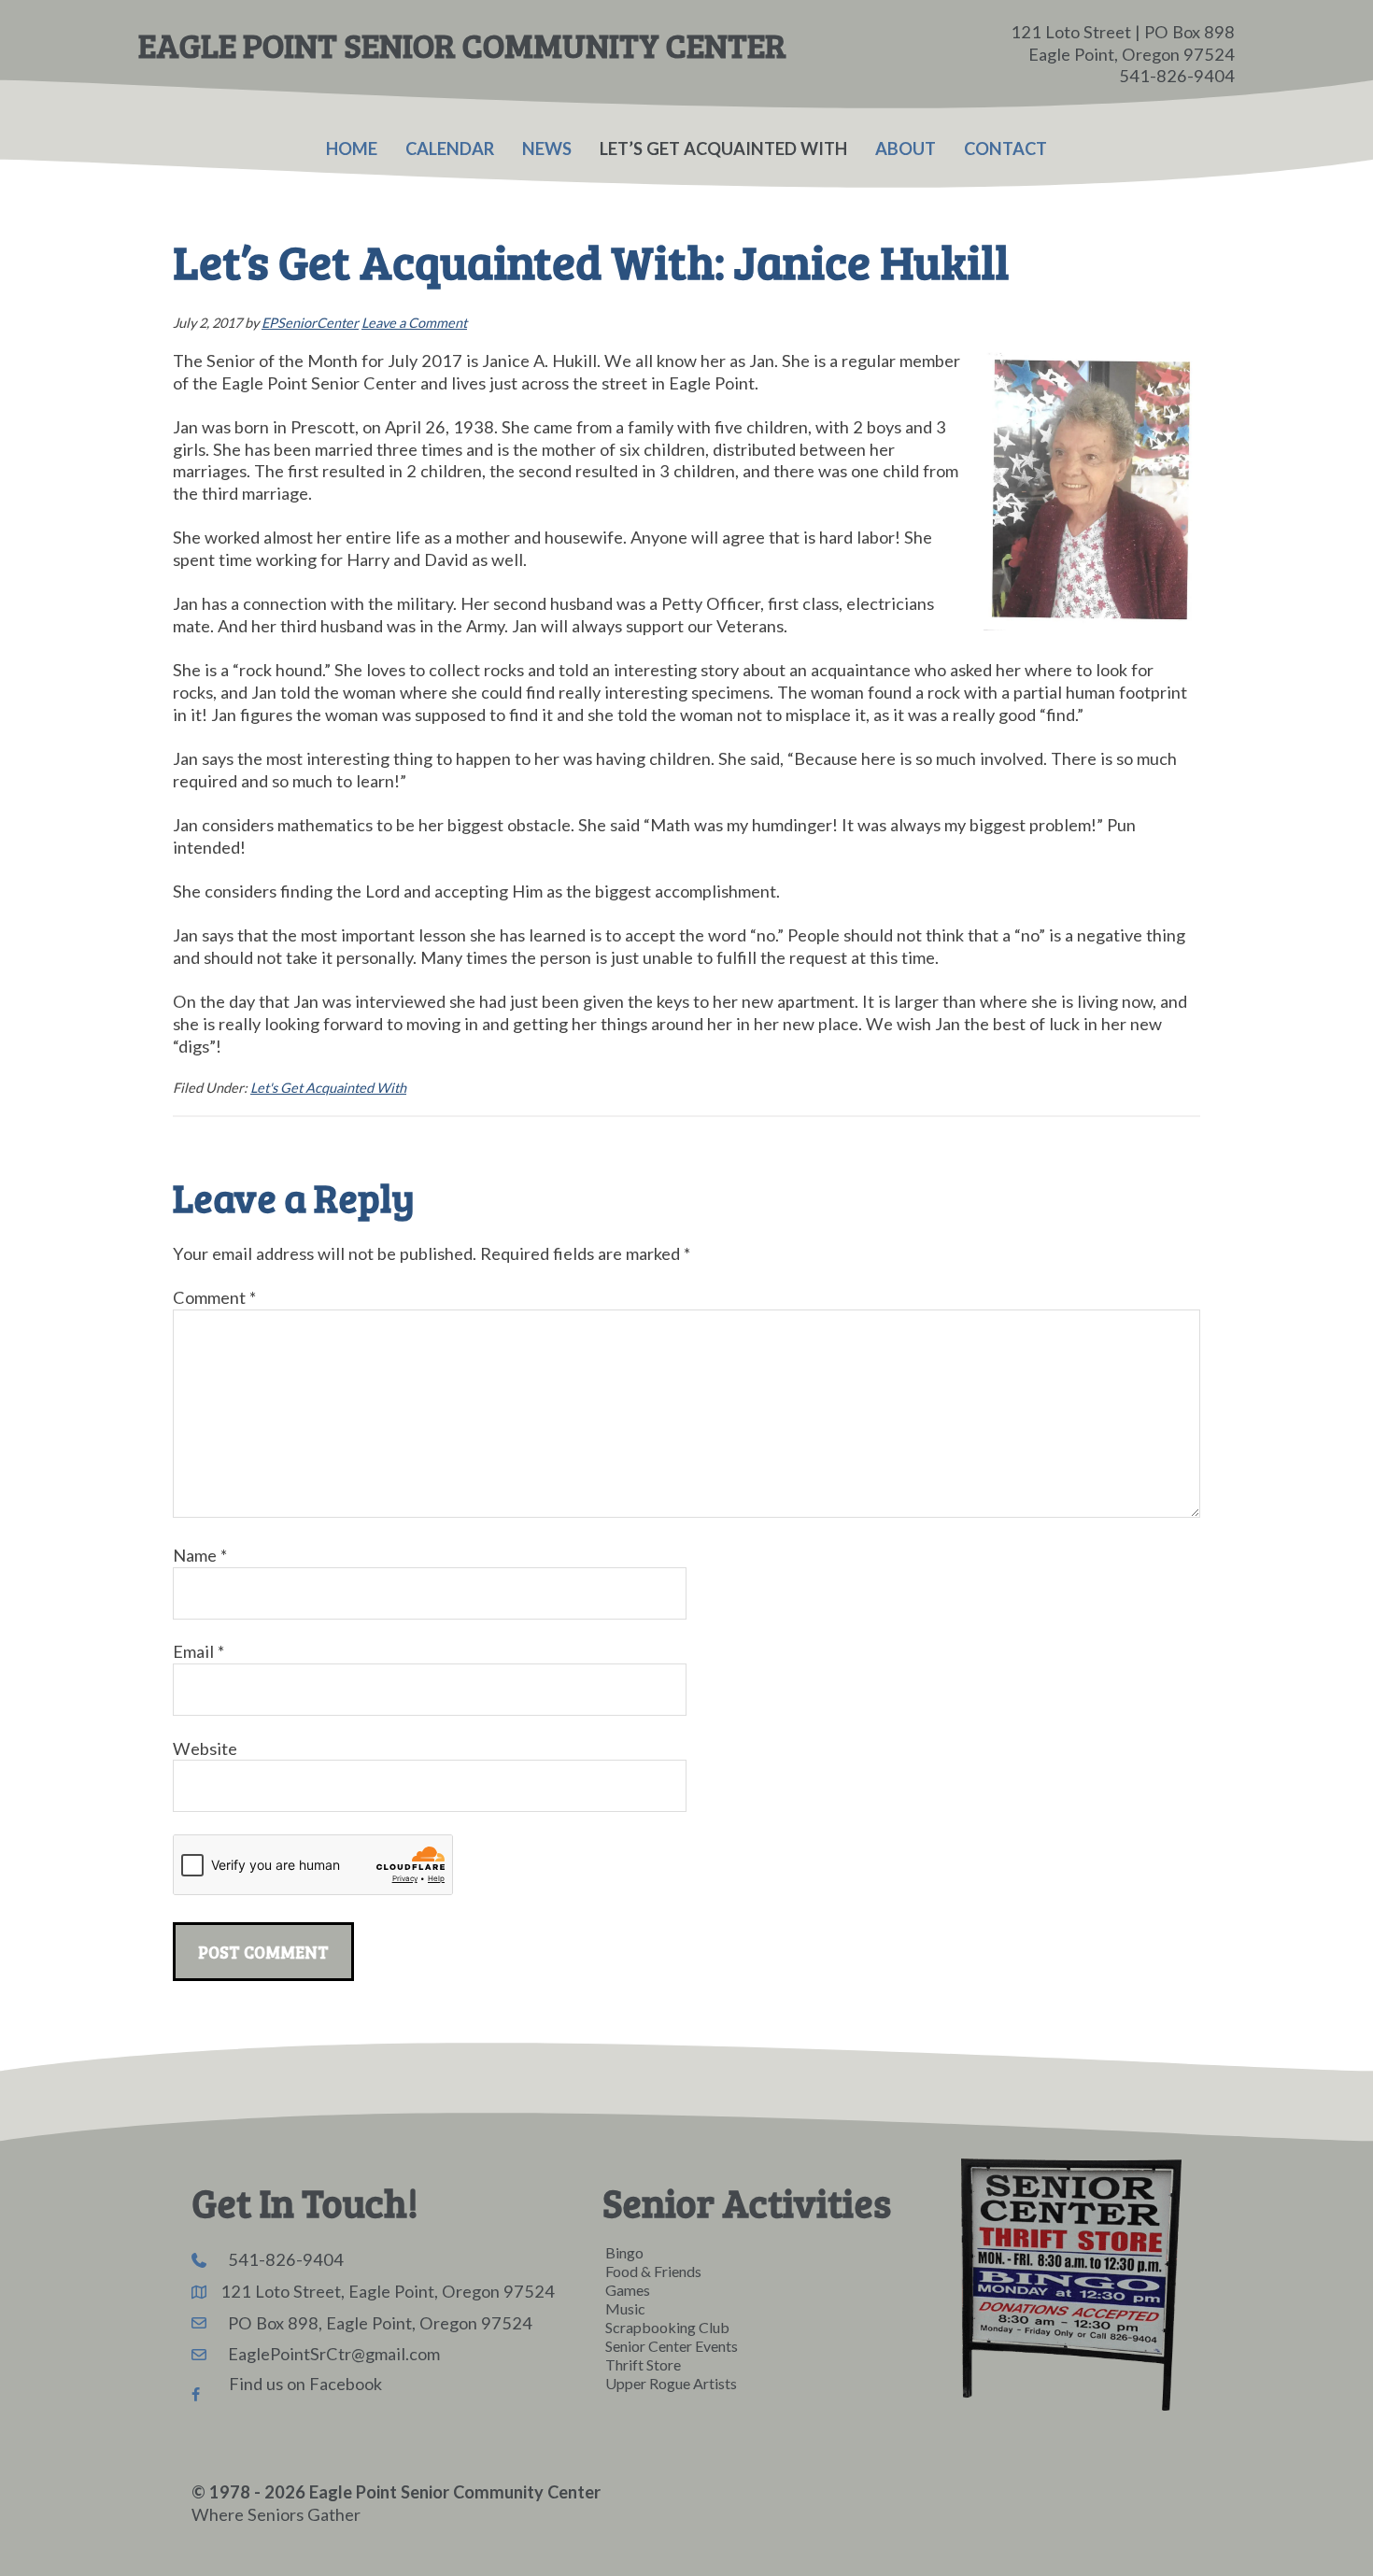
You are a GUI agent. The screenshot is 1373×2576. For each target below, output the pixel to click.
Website (205, 1748)
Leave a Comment (414, 323)
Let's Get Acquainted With (328, 1088)
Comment (214, 1297)
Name (200, 1555)
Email (198, 1651)
